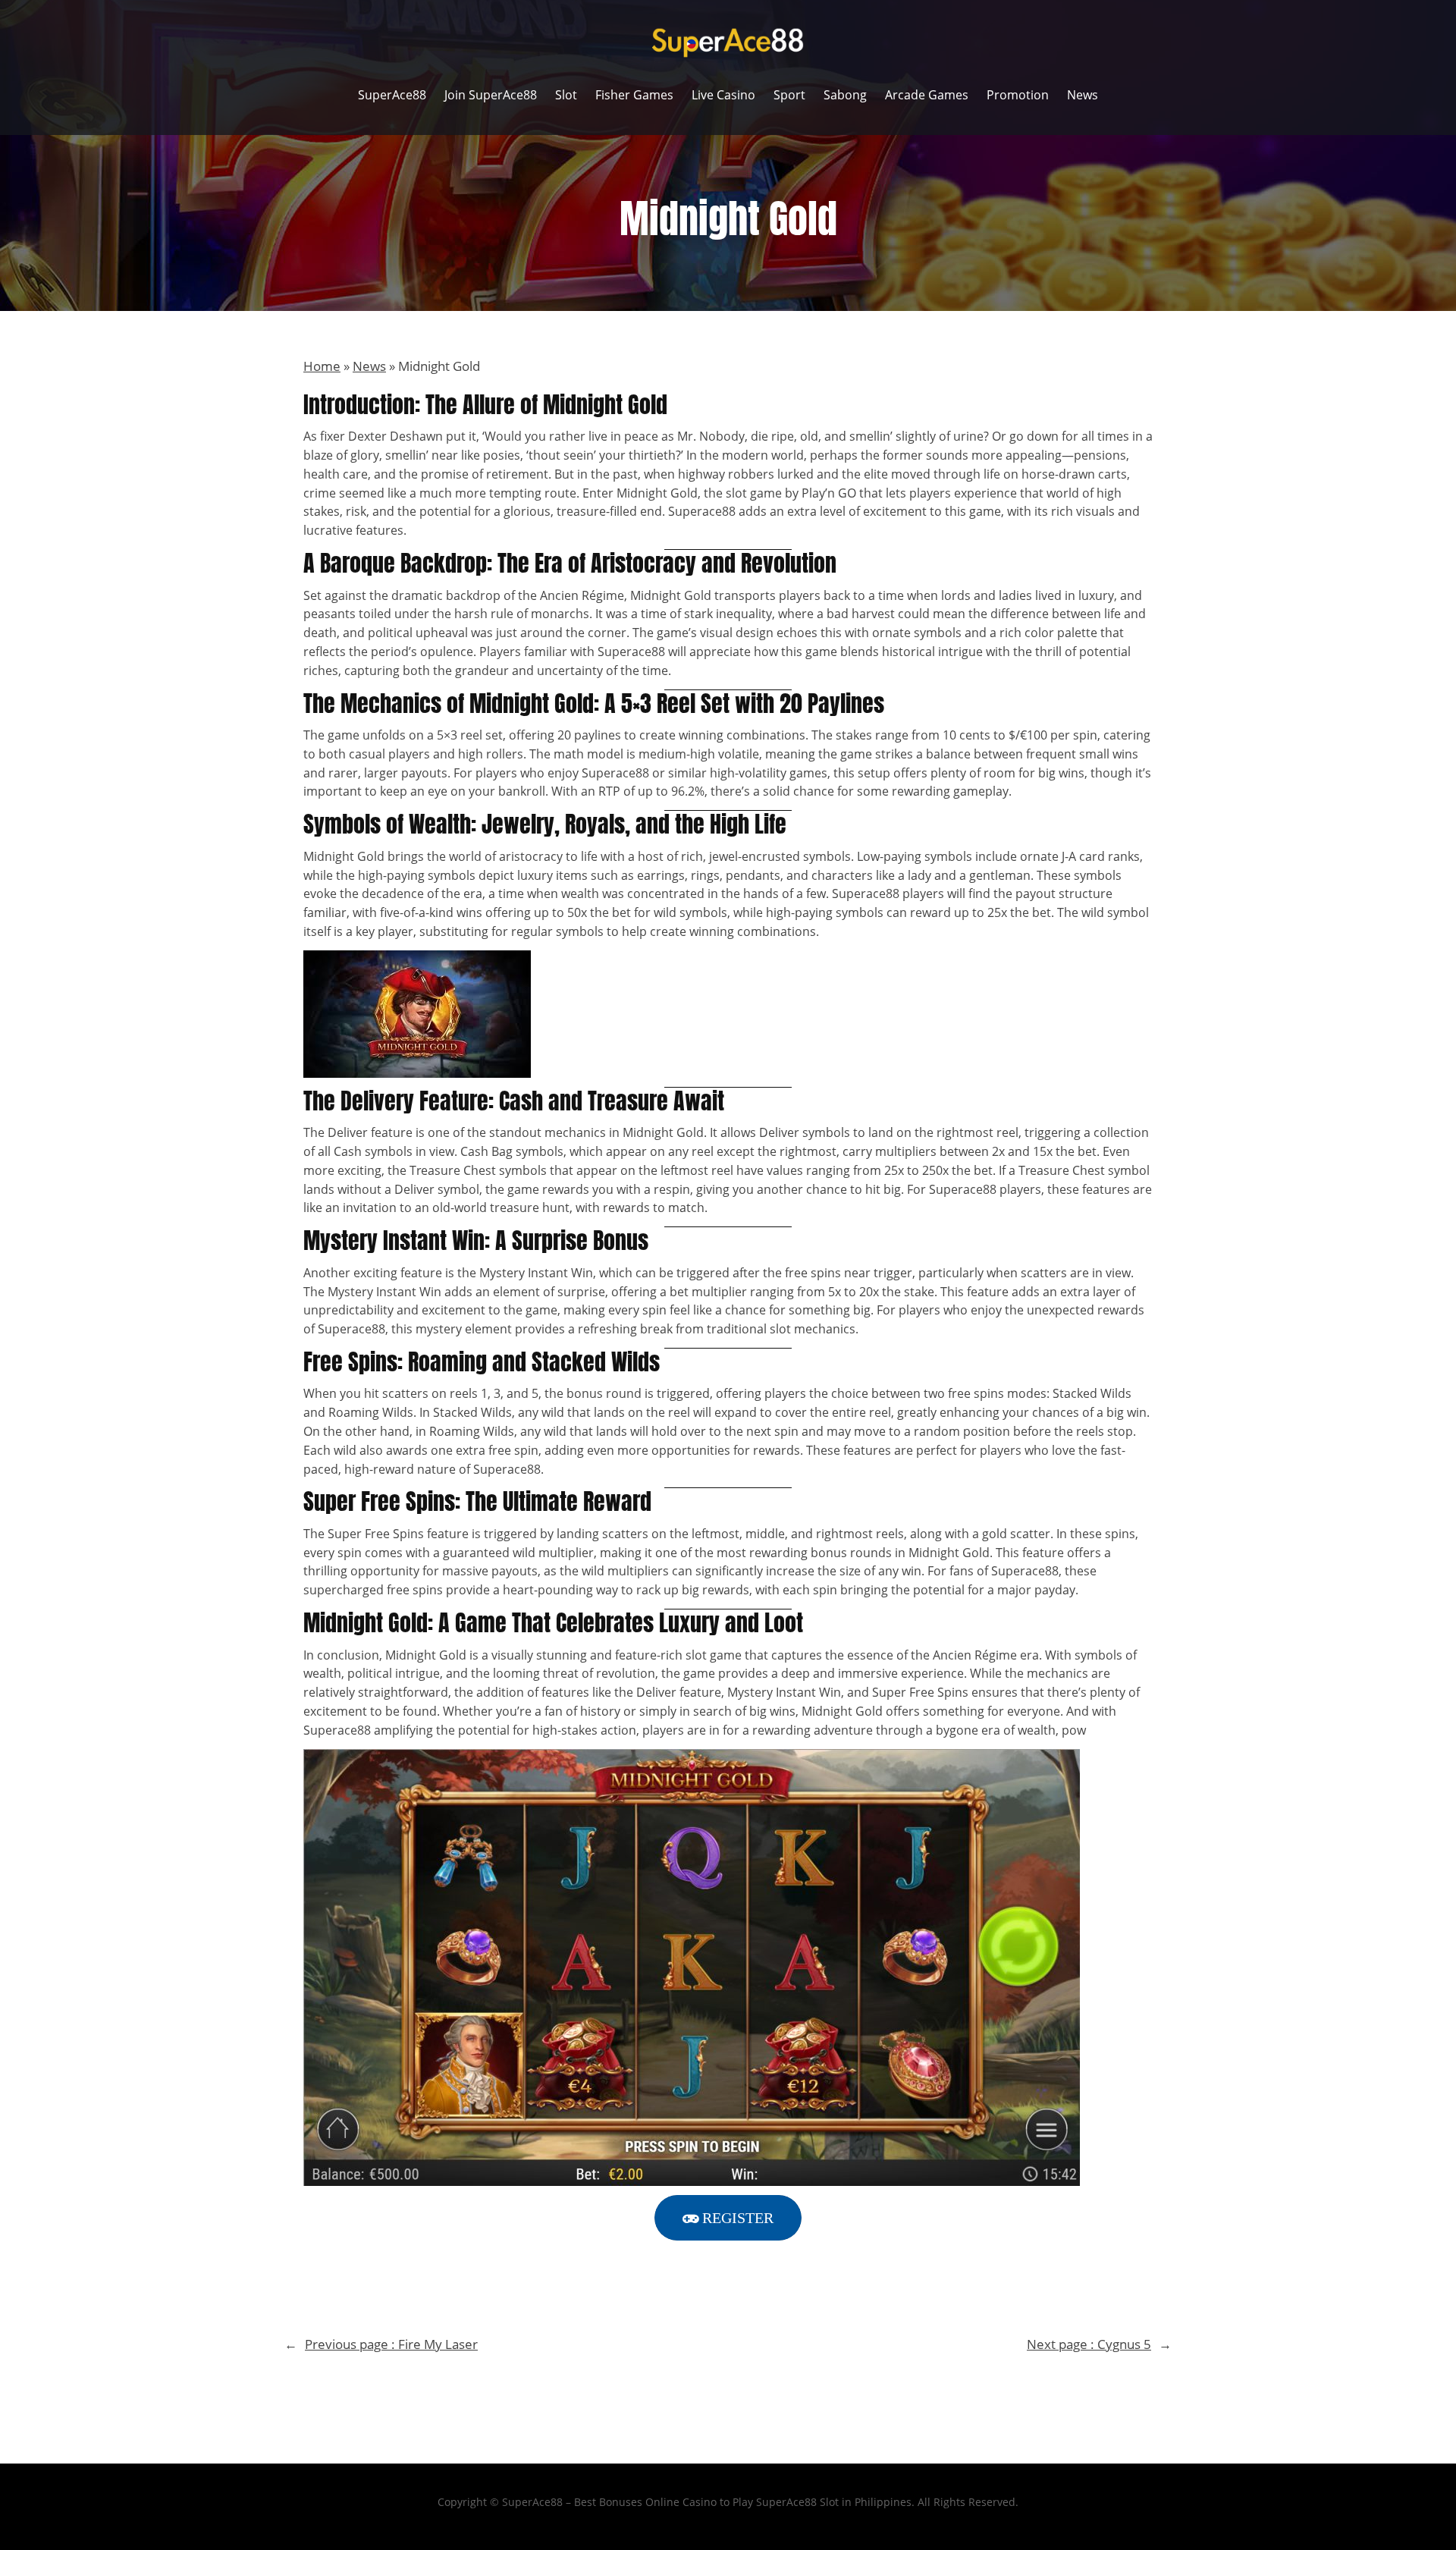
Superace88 (702, 511)
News (369, 366)
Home (322, 366)
